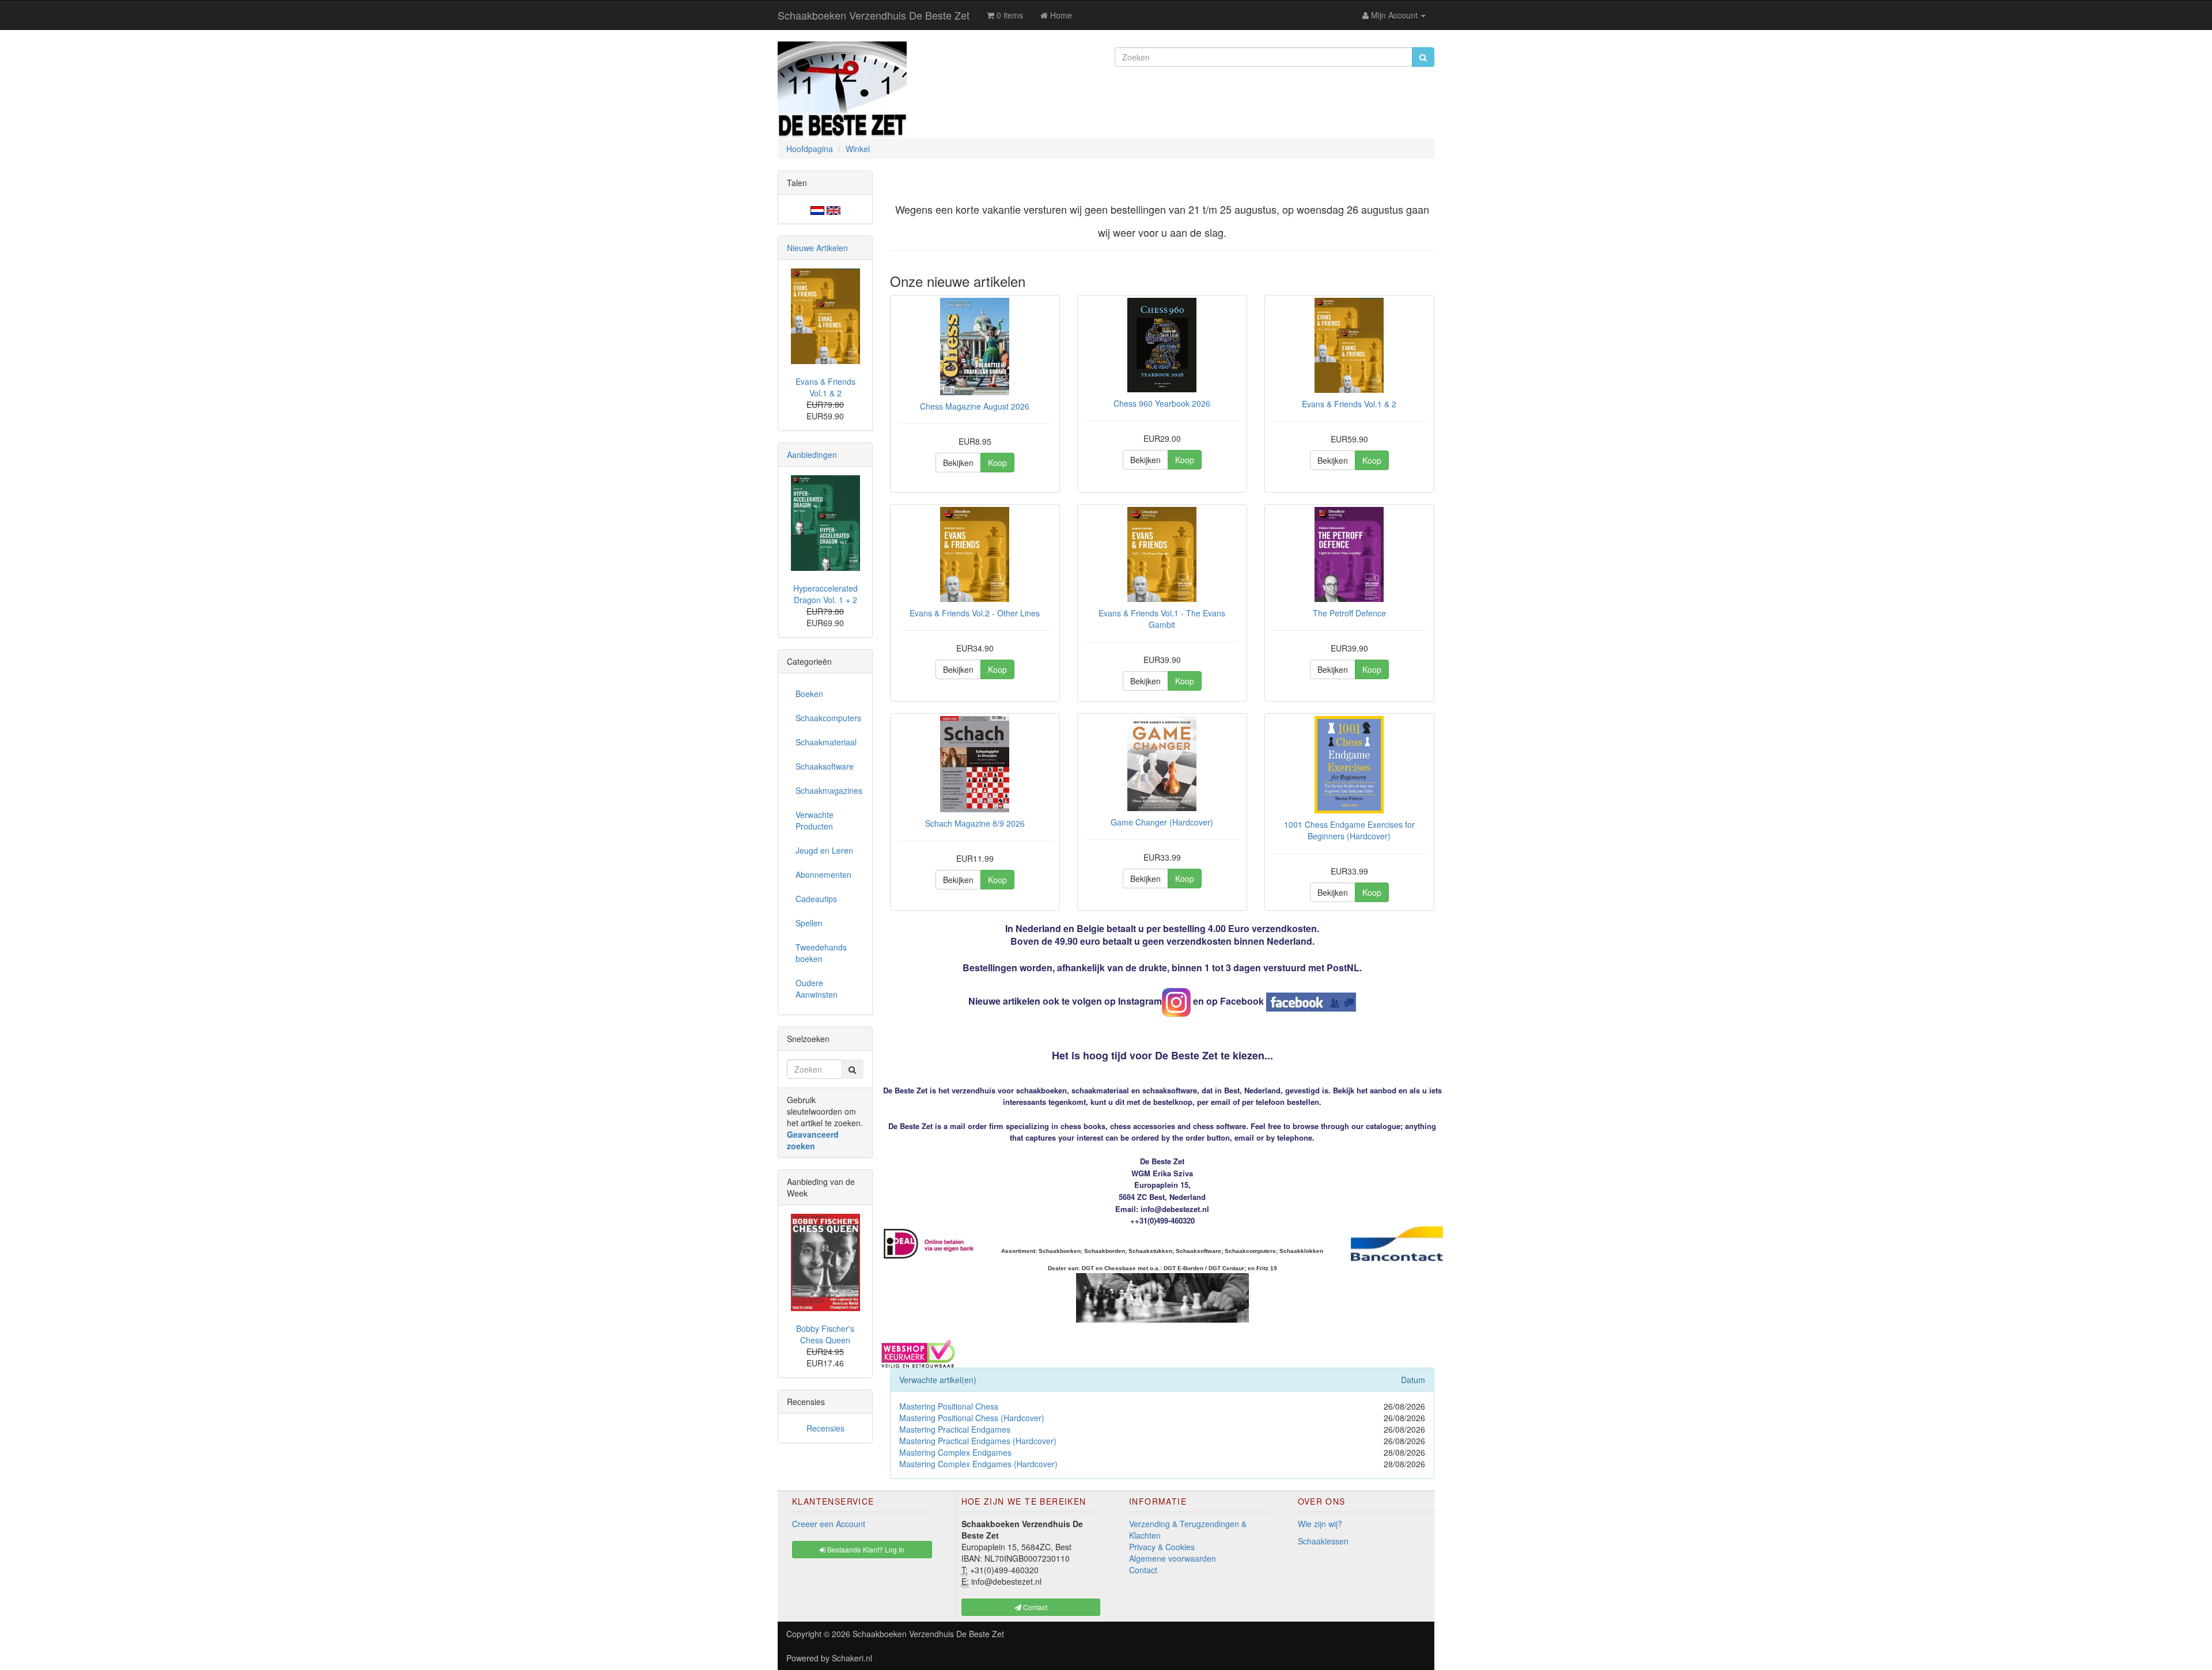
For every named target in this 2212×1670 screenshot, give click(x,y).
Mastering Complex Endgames (955, 1452)
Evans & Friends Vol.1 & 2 (1349, 404)
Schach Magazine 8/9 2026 (975, 823)
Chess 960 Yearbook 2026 (1162, 403)
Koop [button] (997, 463)
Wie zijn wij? (1320, 1524)
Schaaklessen (1323, 1541)
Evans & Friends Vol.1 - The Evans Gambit (1162, 619)
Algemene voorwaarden (1173, 1558)
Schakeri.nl (852, 1658)
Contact (1143, 1570)
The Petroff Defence (1349, 613)
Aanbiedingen (812, 455)
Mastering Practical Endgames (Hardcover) (978, 1441)
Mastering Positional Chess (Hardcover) (972, 1418)
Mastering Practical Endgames (955, 1429)
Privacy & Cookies (1162, 1547)
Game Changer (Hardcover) (1162, 822)
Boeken (809, 694)
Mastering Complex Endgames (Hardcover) (978, 1464)
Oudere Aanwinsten (817, 989)
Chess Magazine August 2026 (975, 406)
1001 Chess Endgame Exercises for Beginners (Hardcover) (1349, 830)
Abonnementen (823, 874)
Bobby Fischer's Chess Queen (825, 1334)
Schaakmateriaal (826, 742)
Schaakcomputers (828, 718)
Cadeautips (816, 899)
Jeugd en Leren (824, 850)
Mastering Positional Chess (949, 1406)
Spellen (809, 923)
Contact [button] (1034, 1607)
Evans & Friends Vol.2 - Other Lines (975, 613)
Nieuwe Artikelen (817, 248)
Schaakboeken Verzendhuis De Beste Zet (874, 15)
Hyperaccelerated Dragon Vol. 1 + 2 (825, 594)
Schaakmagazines (829, 790)
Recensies (825, 1428)
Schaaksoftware (825, 766)
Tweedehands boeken (821, 953)
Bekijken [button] (958, 463)
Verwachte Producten (815, 820)
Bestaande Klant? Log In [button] (865, 1549)
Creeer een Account (829, 1524)
